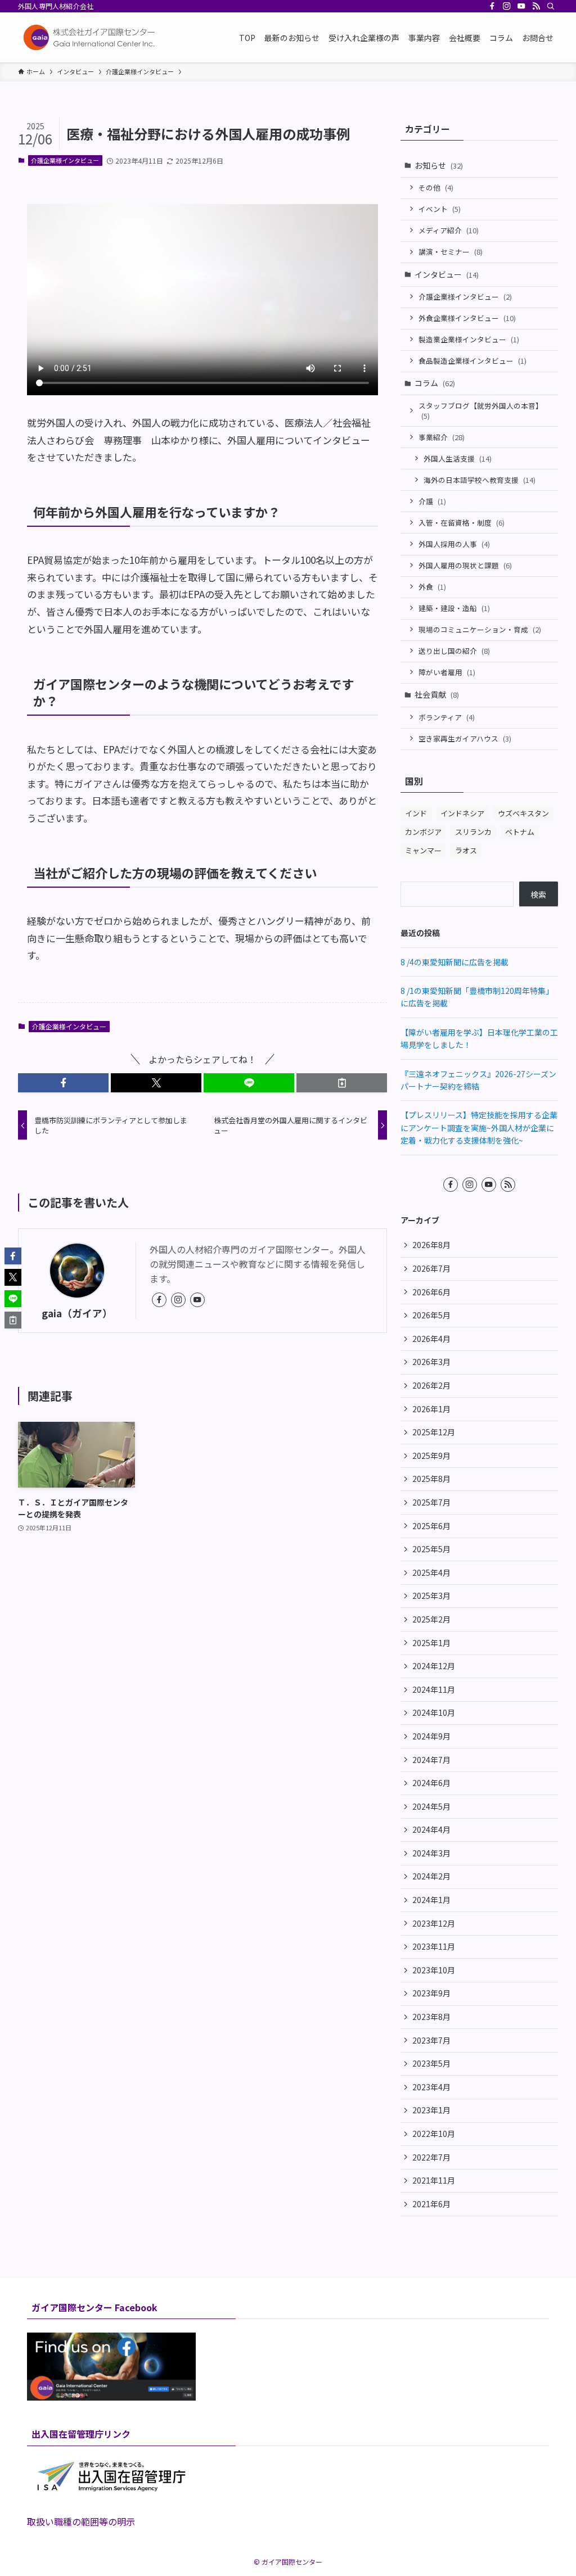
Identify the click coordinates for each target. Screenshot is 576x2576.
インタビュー (447, 274)
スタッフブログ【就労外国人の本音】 (481, 411)
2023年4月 (431, 2087)
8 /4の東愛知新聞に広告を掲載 (454, 962)
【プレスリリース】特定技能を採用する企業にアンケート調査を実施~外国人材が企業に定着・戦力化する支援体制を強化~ (479, 1127)
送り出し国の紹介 (454, 651)
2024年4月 (431, 1829)
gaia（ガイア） (77, 1313)
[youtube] (521, 6)
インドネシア (462, 813)
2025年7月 (431, 1502)
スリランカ (473, 832)
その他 (436, 187)
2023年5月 (431, 2063)
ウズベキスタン (523, 813)
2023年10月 (434, 1970)
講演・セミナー (451, 252)
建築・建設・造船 (454, 608)
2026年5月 (431, 1315)
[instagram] (507, 6)
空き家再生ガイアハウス (465, 738)
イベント (440, 209)
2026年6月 (431, 1292)
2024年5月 (431, 1806)
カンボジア (423, 832)
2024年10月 (434, 1712)
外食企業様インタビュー (467, 318)
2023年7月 (431, 2040)
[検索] (551, 6)
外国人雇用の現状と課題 (465, 565)
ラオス (466, 850)
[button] (63, 1083)
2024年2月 (431, 1876)
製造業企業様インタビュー (469, 339)
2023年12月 (434, 1923)
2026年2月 (431, 1385)
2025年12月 (434, 1432)
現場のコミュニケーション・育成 (480, 629)
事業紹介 (442, 437)
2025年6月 (431, 1526)
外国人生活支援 (458, 458)
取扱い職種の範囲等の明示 (81, 2521)
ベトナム (520, 832)
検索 (538, 894)
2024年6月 (431, 1783)
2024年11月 (434, 1689)
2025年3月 (431, 1596)
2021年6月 (431, 2204)
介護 (432, 501)
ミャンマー (423, 850)
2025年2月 (431, 1619)
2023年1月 (431, 2110)
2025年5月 (431, 1549)
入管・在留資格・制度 (462, 523)
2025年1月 (431, 1643)
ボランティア (447, 717)
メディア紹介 (449, 230)
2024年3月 (431, 1853)
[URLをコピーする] (342, 1083)
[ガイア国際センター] (91, 37)
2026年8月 (431, 1245)
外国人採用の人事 (454, 544)
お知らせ (439, 165)
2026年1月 (431, 1409)
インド (416, 813)
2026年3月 (431, 1362)
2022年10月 (434, 2134)
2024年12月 (434, 1666)
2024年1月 (431, 1900)
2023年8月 (431, 2017)
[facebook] (492, 6)
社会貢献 (437, 694)
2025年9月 (431, 1456)
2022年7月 (431, 2157)
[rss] (536, 6)
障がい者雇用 (447, 672)
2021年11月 (434, 2180)
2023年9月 (431, 1993)
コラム (435, 383)
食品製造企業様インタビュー (472, 361)
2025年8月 (431, 1479)
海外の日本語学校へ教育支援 (480, 480)
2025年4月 (431, 1572)
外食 (432, 587)
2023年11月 (434, 1946)
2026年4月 (431, 1339)
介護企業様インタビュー (65, 160)
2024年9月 (431, 1736)
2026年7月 (431, 1268)
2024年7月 (431, 1760)
